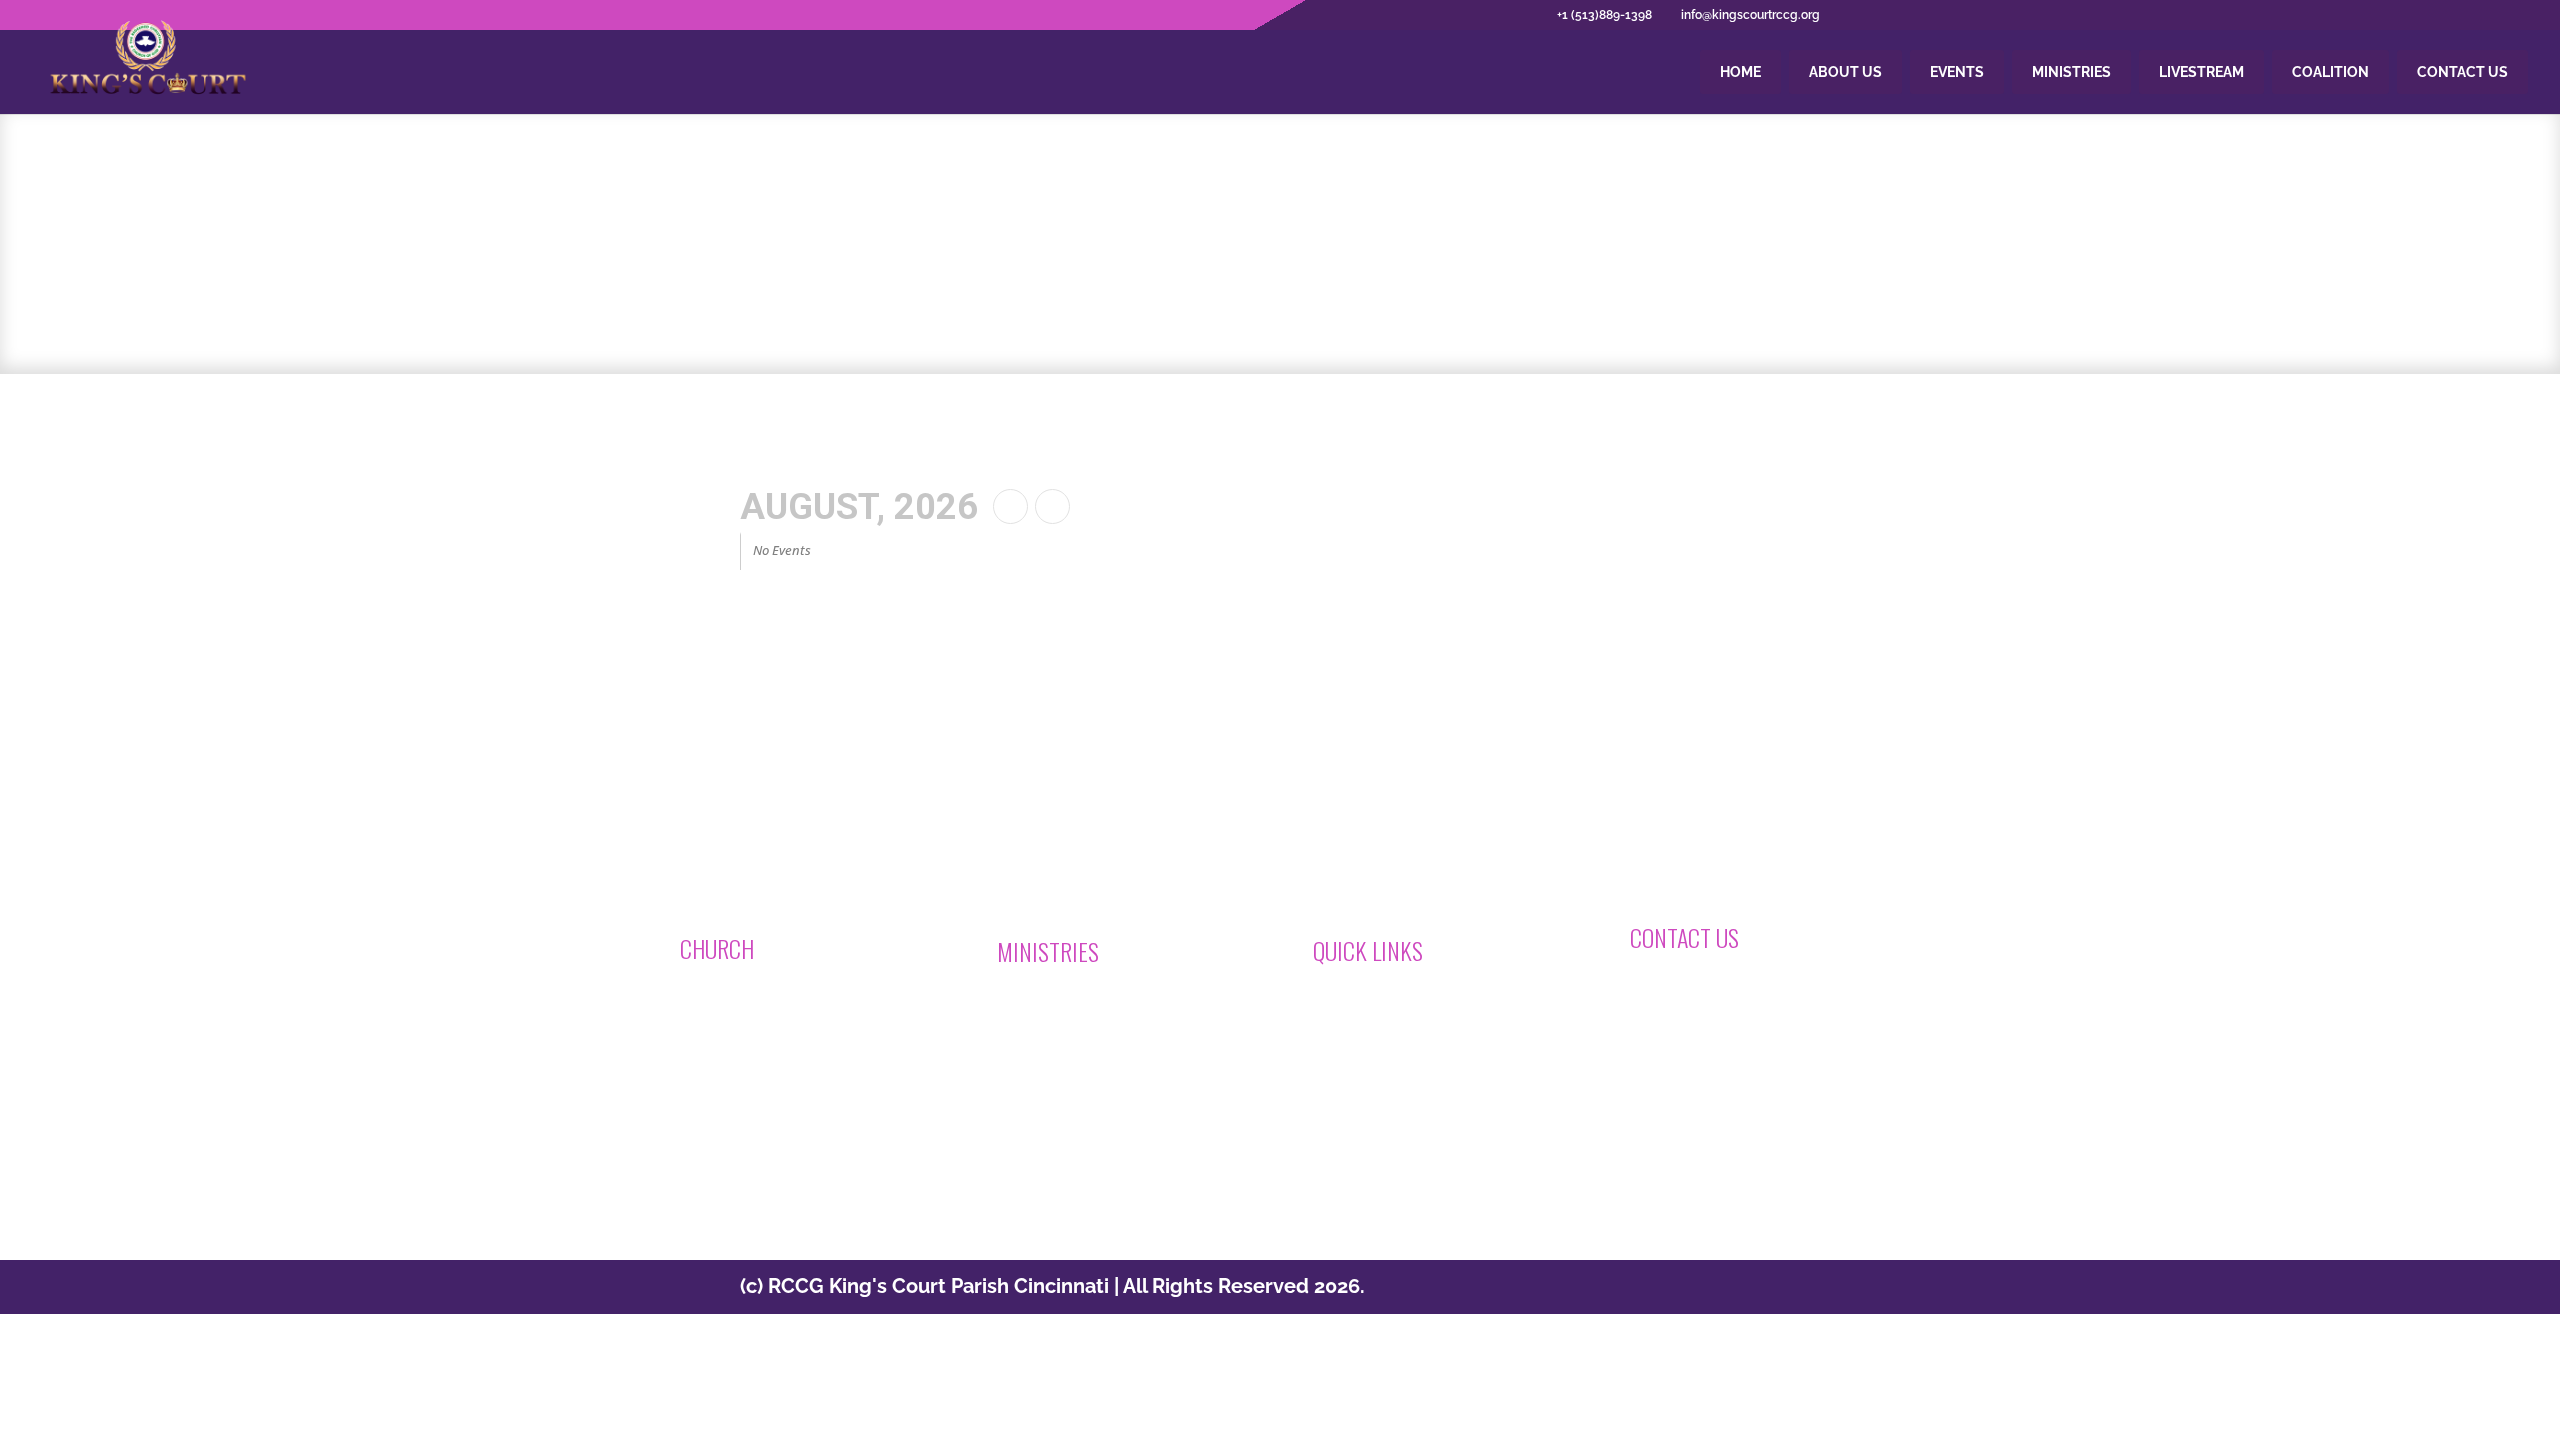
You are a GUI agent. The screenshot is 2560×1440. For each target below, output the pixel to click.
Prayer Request (1071, 1030)
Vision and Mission (767, 1027)
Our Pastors (742, 1053)
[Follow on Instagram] (1280, 1144)
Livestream (2201, 72)
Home (1740, 72)
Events (1957, 72)
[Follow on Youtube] (1355, 1144)
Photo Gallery (1380, 1081)
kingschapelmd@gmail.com (1733, 988)
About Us (1845, 72)
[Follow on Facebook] (1205, 1144)
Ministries (2071, 72)
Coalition (2330, 72)
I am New (1048, 1004)
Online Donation (1391, 1003)
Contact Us (2462, 72)
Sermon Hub (1377, 1055)
